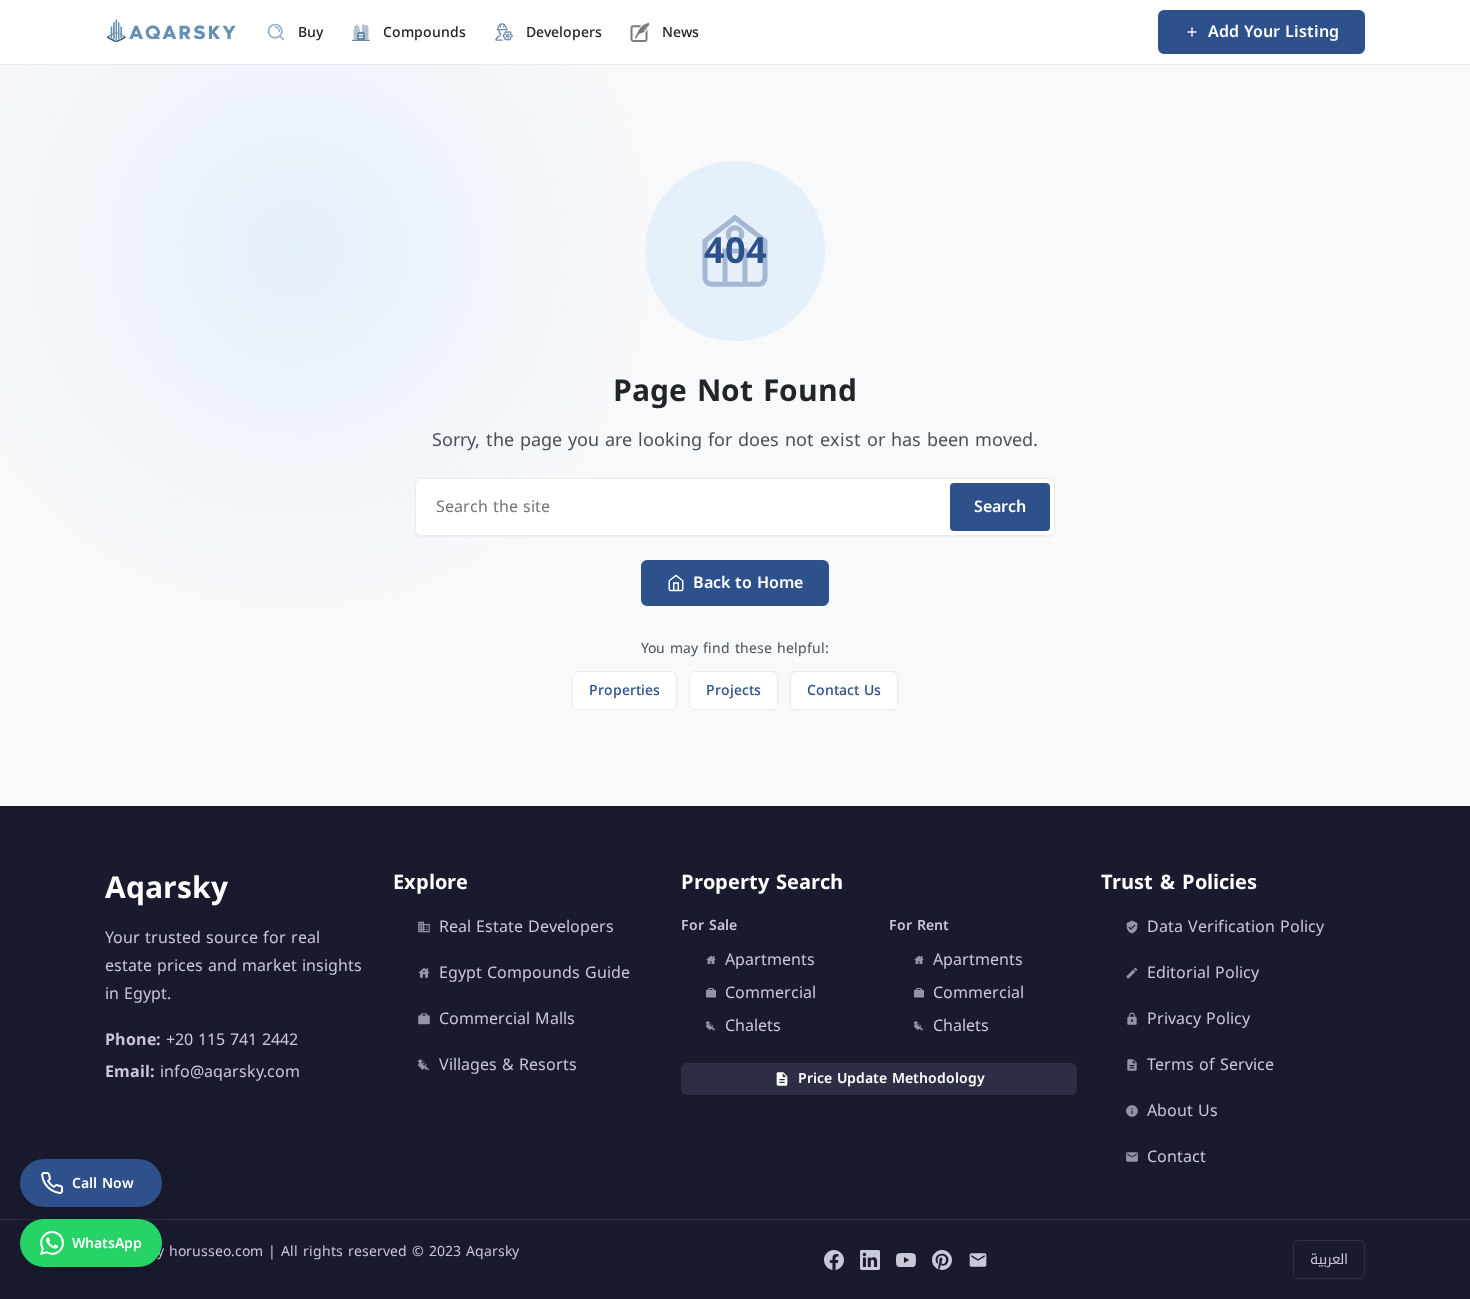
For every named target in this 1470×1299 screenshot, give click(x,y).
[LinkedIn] (870, 1259)
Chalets (753, 1026)
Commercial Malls (507, 1019)
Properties (624, 690)
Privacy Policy (1198, 1019)
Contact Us (844, 690)
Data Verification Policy (1235, 927)
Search (1000, 506)
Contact (1176, 1157)
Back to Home (748, 582)
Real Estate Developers (526, 927)
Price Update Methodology (891, 1078)
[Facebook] (834, 1259)
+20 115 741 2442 (232, 1038)
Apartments (770, 960)
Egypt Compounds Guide (534, 973)
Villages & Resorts (508, 1065)
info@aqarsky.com (230, 1070)
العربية (1329, 1259)
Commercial (770, 993)
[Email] (978, 1259)
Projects (733, 690)
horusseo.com (216, 1251)
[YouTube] (906, 1259)
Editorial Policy (1203, 973)
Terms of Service (1210, 1065)
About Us (1182, 1111)
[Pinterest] (942, 1259)
